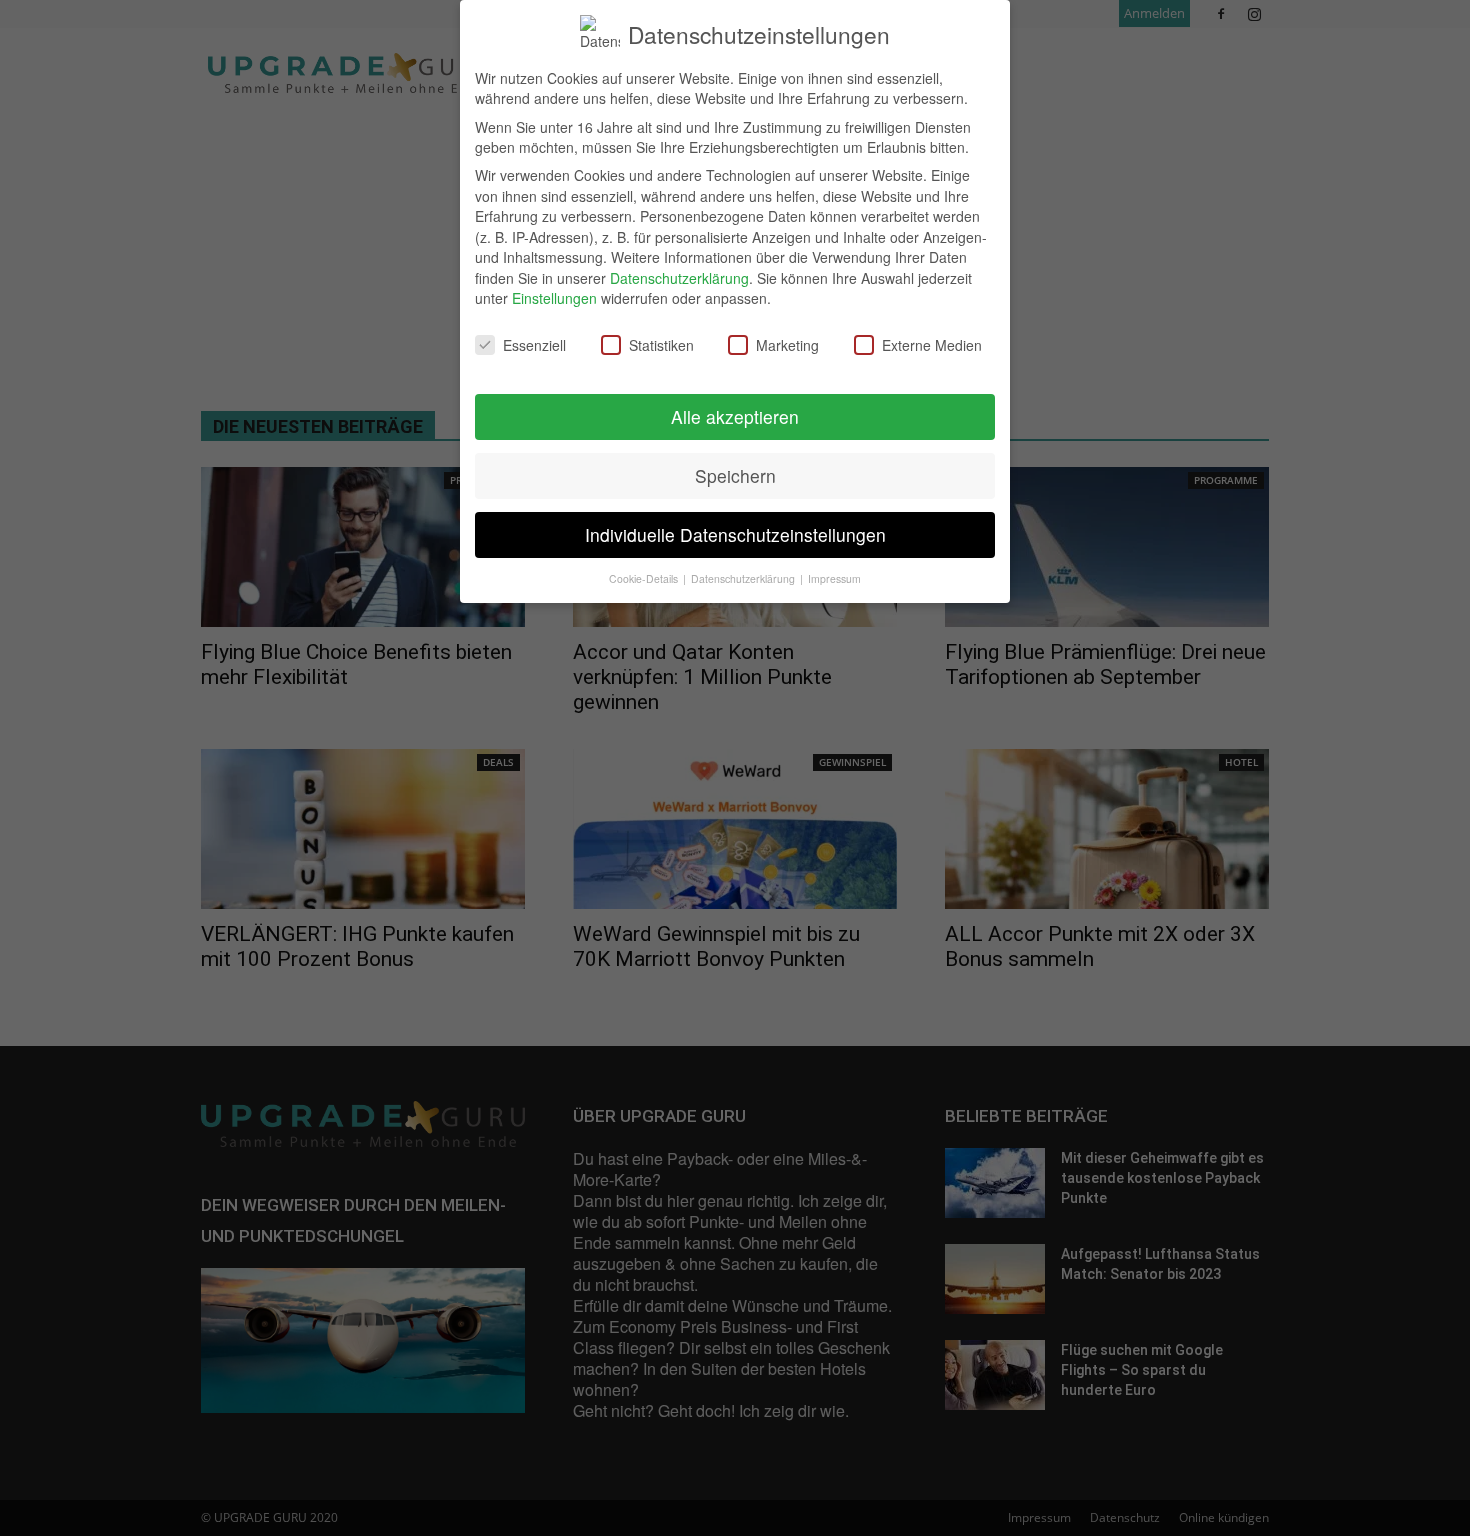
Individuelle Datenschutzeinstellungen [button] (735, 534)
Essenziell (534, 345)
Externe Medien (932, 345)
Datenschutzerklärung (679, 278)
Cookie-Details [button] (645, 578)
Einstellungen (554, 298)
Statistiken (661, 345)
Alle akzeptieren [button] (735, 416)
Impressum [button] (834, 578)
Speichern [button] (735, 475)
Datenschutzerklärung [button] (744, 578)
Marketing (787, 345)
